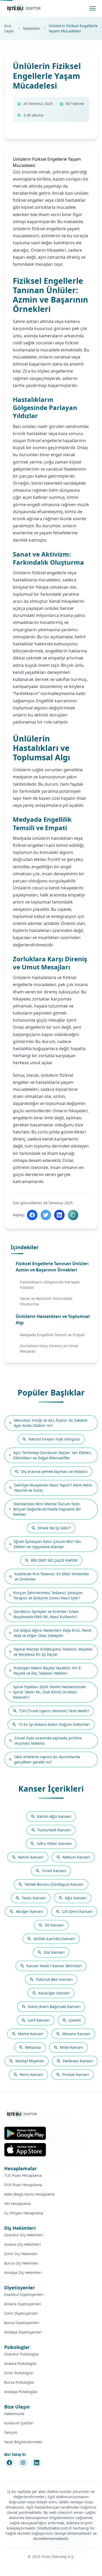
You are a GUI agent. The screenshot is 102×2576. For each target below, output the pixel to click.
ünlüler (81, 193)
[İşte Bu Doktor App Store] (25, 2150)
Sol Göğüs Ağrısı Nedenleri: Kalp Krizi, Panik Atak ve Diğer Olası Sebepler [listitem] (52, 1633)
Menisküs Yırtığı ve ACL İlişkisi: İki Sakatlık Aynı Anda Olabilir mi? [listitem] (51, 1423)
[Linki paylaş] (73, 1215)
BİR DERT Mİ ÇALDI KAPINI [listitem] (54, 1560)
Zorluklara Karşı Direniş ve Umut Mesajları (49, 1349)
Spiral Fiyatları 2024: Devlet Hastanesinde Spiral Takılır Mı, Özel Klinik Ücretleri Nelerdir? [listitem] (49, 1692)
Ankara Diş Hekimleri (22, 2244)
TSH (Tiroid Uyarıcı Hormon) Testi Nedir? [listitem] (54, 1711)
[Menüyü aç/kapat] (93, 8)
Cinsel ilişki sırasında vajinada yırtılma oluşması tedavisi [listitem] (48, 1741)
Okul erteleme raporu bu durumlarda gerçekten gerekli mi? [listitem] (47, 1759)
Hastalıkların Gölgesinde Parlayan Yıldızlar (50, 1285)
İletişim (11, 2432)
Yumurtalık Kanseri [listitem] (54, 1830)
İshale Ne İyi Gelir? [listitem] (54, 1528)
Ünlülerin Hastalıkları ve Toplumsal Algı (53, 1319)
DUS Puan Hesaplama (23, 2185)
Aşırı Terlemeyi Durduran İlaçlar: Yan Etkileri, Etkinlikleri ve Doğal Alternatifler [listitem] (53, 1455)
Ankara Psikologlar (20, 2363)
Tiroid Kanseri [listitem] (54, 1871)
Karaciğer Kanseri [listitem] (54, 1993)
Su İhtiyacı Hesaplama (24, 2213)
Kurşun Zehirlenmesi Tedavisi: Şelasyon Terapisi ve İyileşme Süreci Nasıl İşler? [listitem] (48, 1595)
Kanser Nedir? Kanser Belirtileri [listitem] (54, 1966)
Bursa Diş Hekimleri (21, 2263)
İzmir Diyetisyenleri (21, 2313)
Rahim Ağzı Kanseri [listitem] (54, 1816)
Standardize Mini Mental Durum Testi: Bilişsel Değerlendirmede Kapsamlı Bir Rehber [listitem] (47, 1509)
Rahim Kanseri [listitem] (31, 1857)
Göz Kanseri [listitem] (54, 1952)
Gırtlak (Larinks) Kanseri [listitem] (54, 1939)
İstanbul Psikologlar (22, 2354)
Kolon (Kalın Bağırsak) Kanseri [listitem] (54, 2007)
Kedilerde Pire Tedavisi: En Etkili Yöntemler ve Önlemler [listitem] (52, 1576)
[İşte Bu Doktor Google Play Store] (25, 2133)
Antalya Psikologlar (21, 2392)
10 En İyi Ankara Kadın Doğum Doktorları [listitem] (54, 1724)
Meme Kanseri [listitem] (31, 2034)
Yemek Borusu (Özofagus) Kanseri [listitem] (54, 1884)
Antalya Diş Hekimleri (23, 2273)
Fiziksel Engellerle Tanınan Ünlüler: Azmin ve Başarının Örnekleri (52, 1267)
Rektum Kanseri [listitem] (76, 1857)
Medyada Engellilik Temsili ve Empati (52, 1335)
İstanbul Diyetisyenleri (24, 2294)
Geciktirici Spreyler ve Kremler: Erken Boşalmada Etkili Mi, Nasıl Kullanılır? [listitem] (46, 1614)
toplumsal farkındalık (52, 902)
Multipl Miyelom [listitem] (30, 2061)
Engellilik (45, 701)
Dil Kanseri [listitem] (54, 1925)
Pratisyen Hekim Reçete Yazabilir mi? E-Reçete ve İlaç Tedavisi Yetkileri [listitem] (48, 1671)
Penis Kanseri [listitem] (32, 2074)
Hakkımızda (14, 2414)
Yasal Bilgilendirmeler (23, 2442)
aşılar (47, 1063)
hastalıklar (75, 200)
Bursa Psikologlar (19, 2382)
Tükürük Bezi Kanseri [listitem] (54, 1979)
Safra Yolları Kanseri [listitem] (54, 1843)
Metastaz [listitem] (33, 2047)
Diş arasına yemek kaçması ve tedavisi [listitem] (54, 1471)
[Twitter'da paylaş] (46, 1215)
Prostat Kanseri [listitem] (76, 2074)
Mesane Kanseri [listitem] (76, 2034)
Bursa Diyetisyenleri (22, 2323)
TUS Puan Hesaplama (23, 2175)
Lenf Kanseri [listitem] (39, 2020)
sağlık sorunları (39, 343)
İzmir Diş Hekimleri (21, 2254)
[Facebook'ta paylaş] (32, 1215)
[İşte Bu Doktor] (22, 2114)
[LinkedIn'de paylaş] (59, 1215)
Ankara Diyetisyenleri (23, 2304)
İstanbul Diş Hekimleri (24, 2235)
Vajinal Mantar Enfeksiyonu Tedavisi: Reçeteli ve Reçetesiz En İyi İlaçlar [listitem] (53, 1652)
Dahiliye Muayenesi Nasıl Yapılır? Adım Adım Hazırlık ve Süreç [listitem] (53, 1488)
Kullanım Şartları (19, 2423)
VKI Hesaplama (17, 2204)
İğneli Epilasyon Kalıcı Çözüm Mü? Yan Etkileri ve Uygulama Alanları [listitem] (47, 1544)
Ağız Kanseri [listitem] (76, 1898)
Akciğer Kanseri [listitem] (29, 1911)
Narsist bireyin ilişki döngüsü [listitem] (54, 1439)
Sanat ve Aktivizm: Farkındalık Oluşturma (46, 1301)
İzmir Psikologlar (19, 2373)
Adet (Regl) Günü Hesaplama (29, 2194)
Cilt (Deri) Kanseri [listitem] (77, 1911)
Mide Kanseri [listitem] (72, 2047)
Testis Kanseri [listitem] (34, 1898)
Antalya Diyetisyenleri (23, 2332)
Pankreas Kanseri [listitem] (78, 2061)
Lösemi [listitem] (75, 2020)
